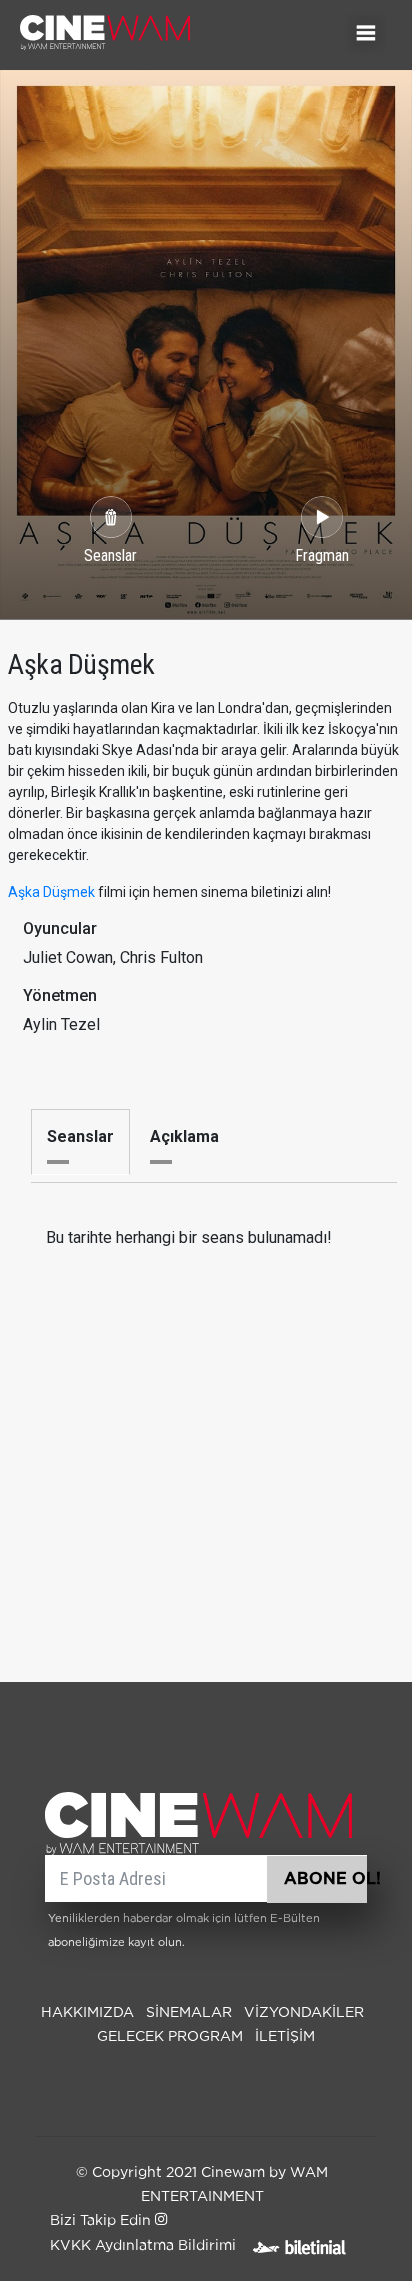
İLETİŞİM (285, 2037)
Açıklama (184, 1136)
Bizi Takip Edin (102, 2221)
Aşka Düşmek (51, 892)
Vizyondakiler (304, 2013)
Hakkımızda (87, 2013)
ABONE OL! (325, 1879)
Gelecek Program (170, 2037)
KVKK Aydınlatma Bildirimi (143, 2246)
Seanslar (80, 1136)
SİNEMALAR (189, 2013)
